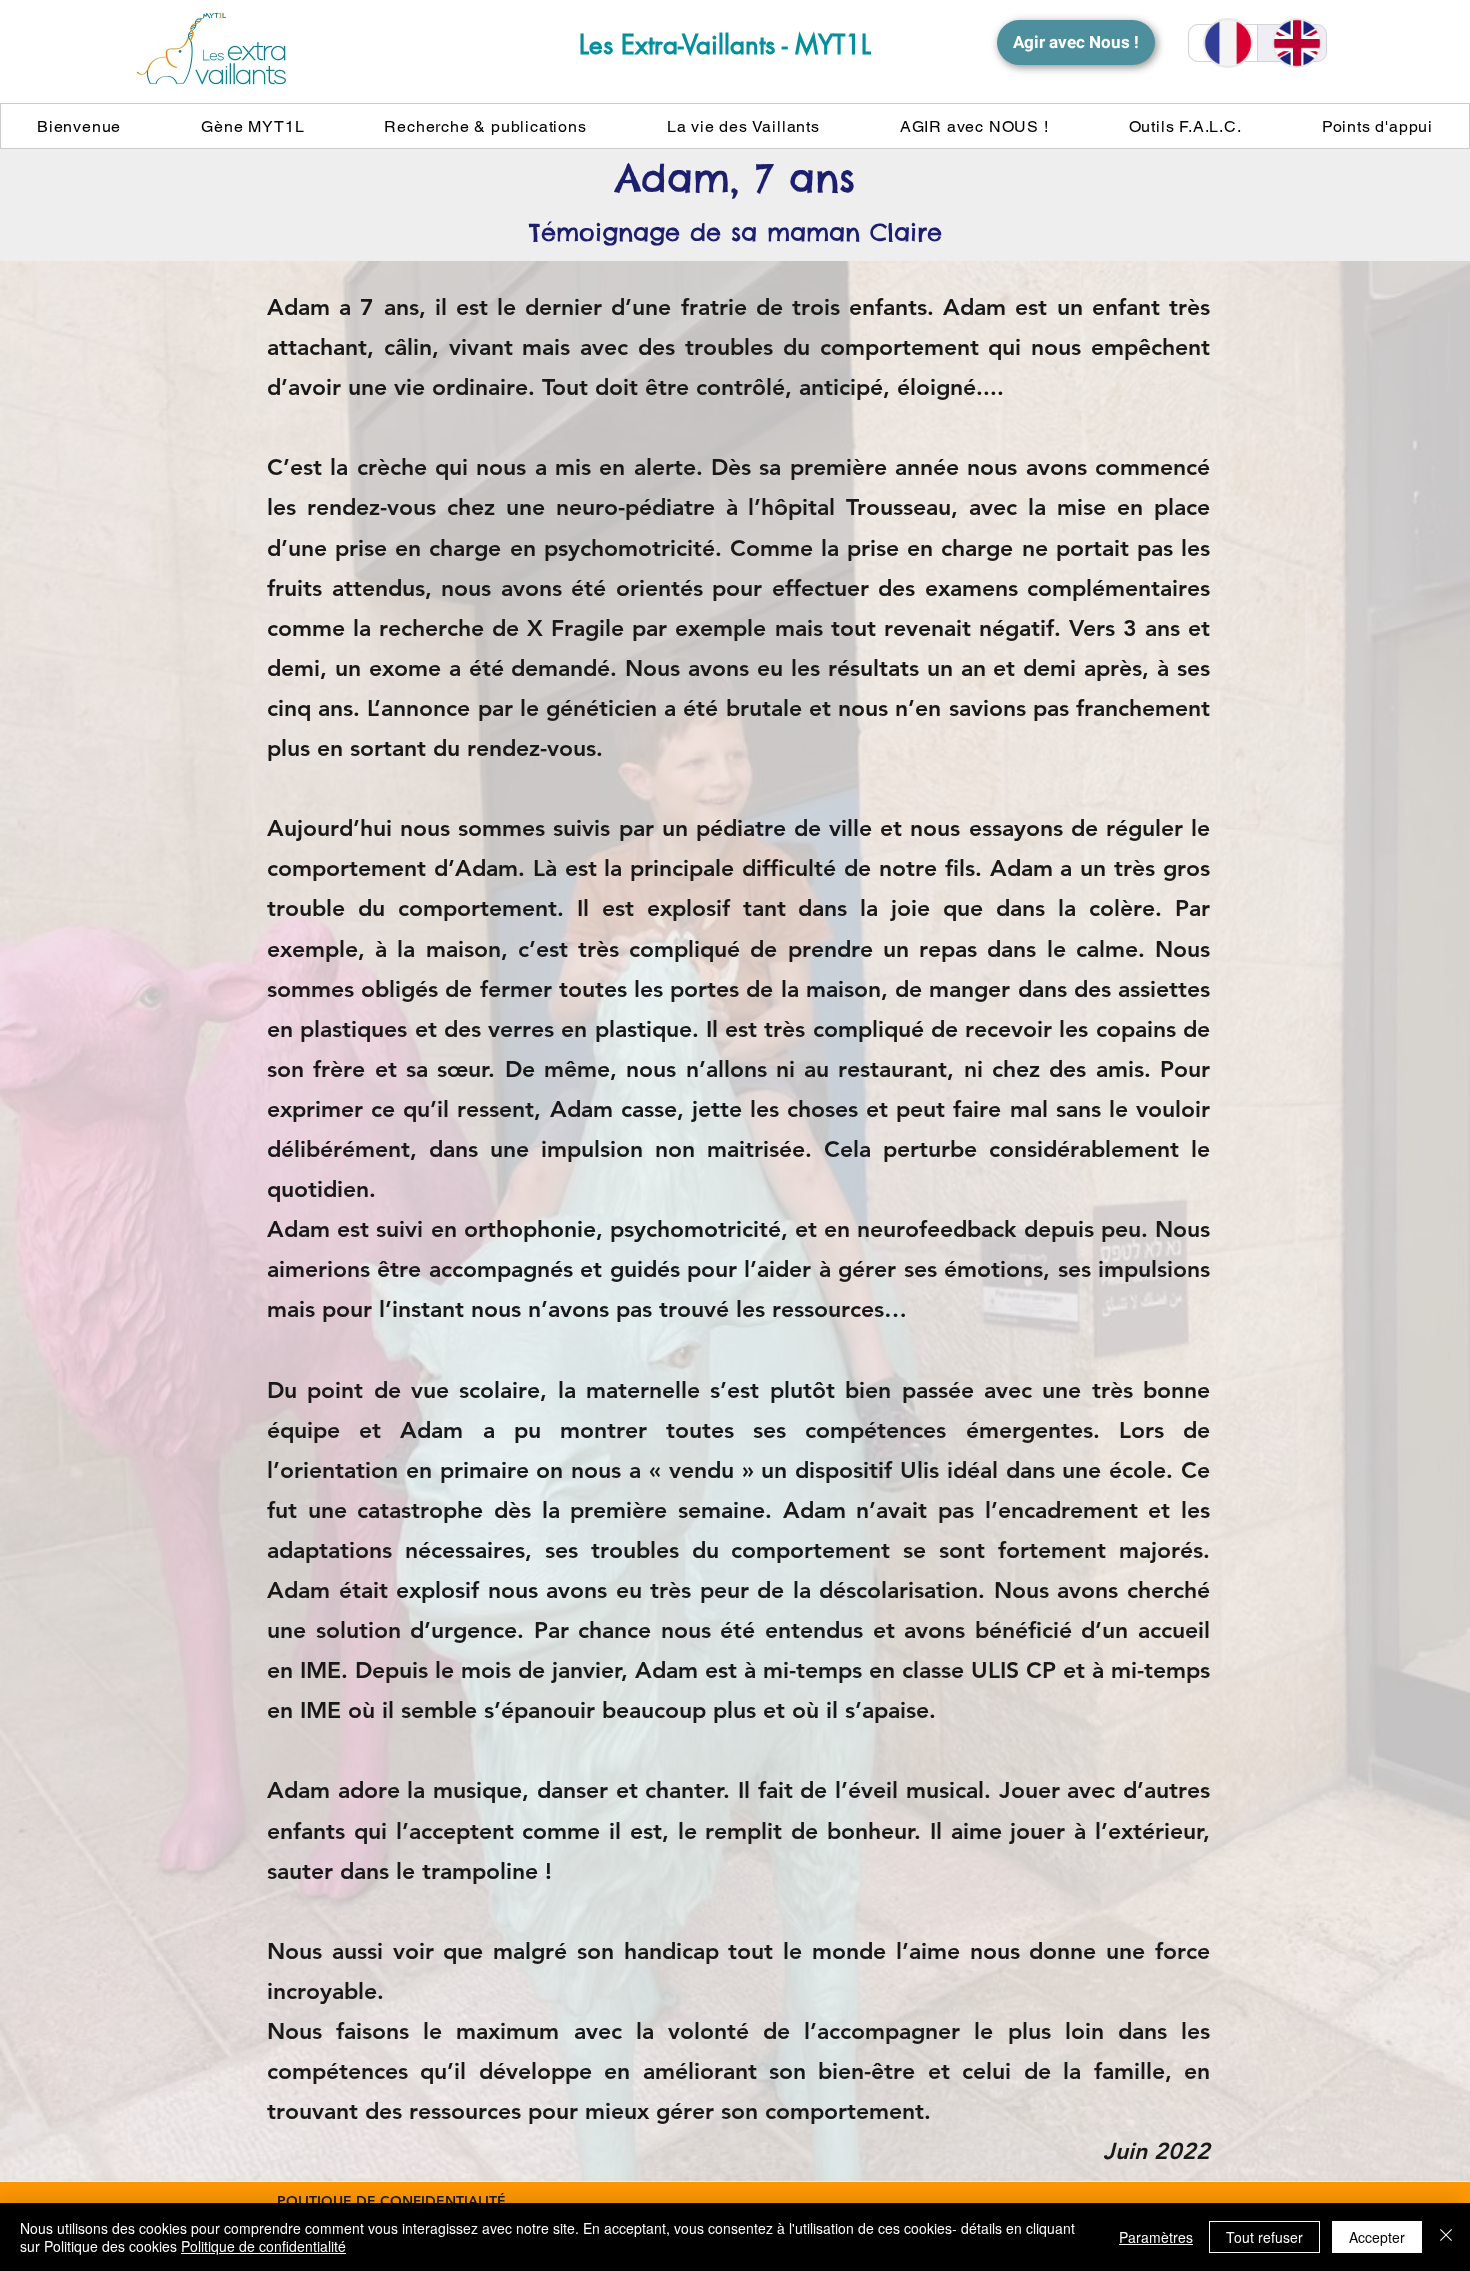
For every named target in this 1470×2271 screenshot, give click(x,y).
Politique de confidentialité (263, 2246)
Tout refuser (1264, 2237)
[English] (1291, 43)
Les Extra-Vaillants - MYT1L (725, 45)
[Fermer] (1446, 2237)
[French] (1223, 43)
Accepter (1377, 2237)
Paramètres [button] (1156, 2237)
